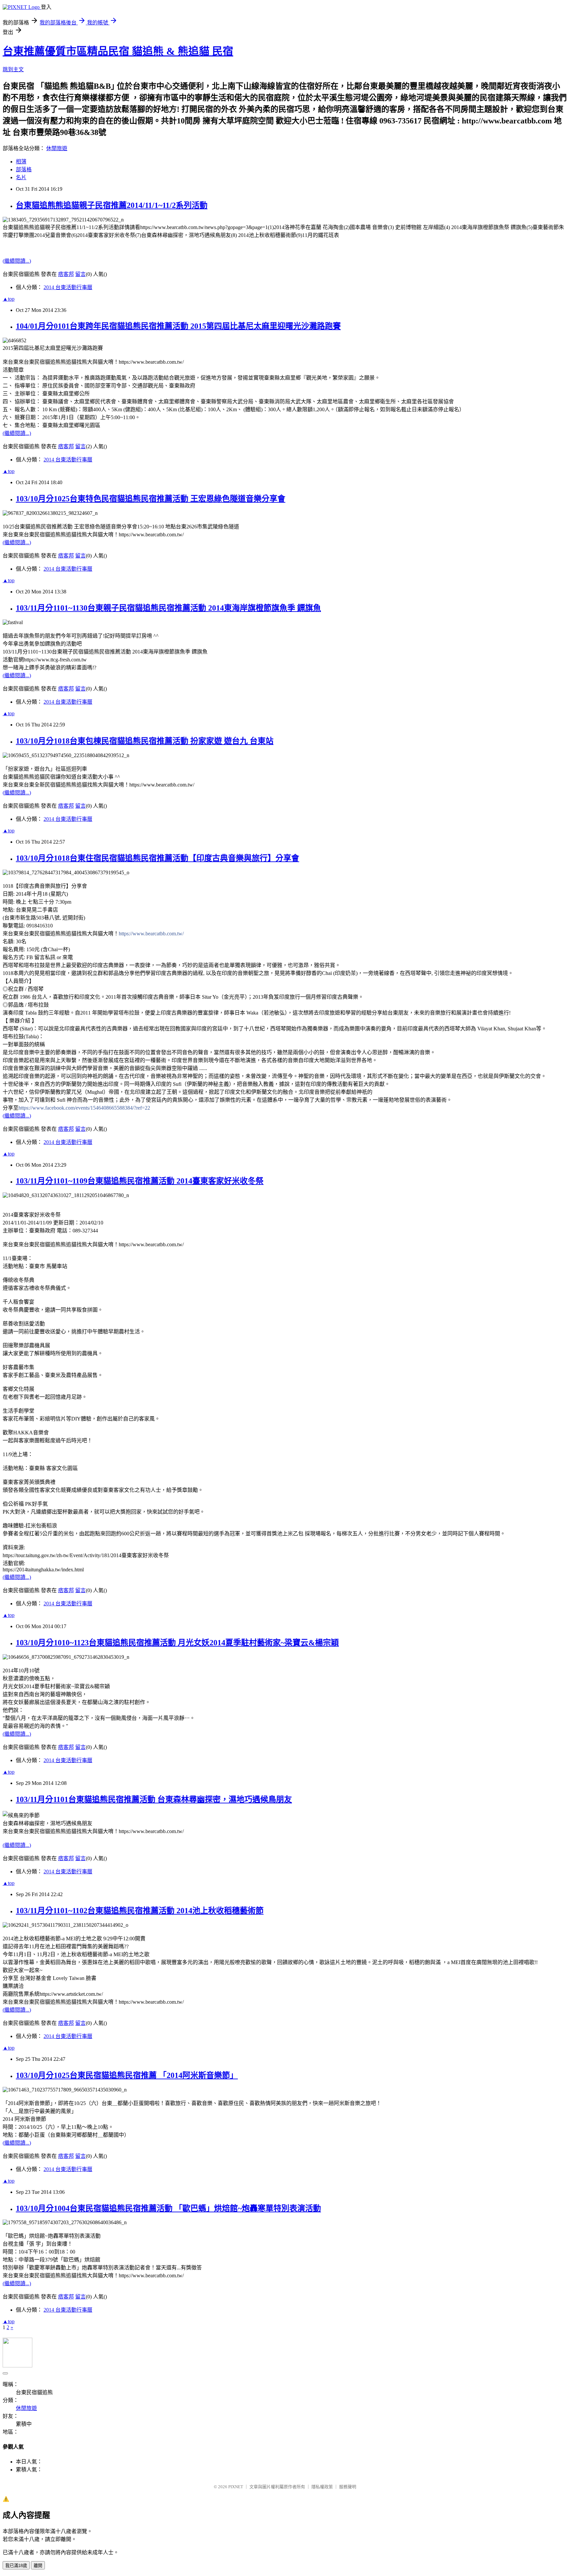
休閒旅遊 (57, 148)
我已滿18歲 (16, 2566)
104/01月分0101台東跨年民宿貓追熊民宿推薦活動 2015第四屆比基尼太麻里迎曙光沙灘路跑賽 (178, 326)
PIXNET (236, 2487)
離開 (38, 2566)
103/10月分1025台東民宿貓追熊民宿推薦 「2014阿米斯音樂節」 (127, 2075)
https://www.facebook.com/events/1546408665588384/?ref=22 (84, 1108)
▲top (9, 299)
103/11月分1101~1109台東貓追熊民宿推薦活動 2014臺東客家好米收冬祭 (140, 1181)
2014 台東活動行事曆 (68, 287)
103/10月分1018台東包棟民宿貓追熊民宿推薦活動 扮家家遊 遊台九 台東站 (145, 741)
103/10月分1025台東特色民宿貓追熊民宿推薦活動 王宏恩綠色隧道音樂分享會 (151, 499)
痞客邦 (66, 274)
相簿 (21, 162)
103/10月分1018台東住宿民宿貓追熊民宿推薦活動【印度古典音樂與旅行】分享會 (158, 858)
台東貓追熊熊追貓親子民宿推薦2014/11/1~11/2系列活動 (112, 205)
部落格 (24, 169)
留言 (80, 274)
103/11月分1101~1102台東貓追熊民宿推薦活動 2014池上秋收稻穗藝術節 (140, 1911)
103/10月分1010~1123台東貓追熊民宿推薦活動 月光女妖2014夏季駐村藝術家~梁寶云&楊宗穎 (177, 1643)
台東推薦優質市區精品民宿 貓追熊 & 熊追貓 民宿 (118, 51)
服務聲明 (348, 2487)
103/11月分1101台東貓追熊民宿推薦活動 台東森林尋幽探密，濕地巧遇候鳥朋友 (154, 1799)
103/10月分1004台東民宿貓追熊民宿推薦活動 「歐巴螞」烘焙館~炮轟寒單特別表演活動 (168, 2208)
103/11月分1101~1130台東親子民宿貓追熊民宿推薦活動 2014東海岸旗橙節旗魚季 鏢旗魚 (168, 608)
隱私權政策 (322, 2487)
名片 (21, 177)
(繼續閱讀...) (17, 261)
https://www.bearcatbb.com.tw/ (151, 934)
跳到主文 (13, 69)
